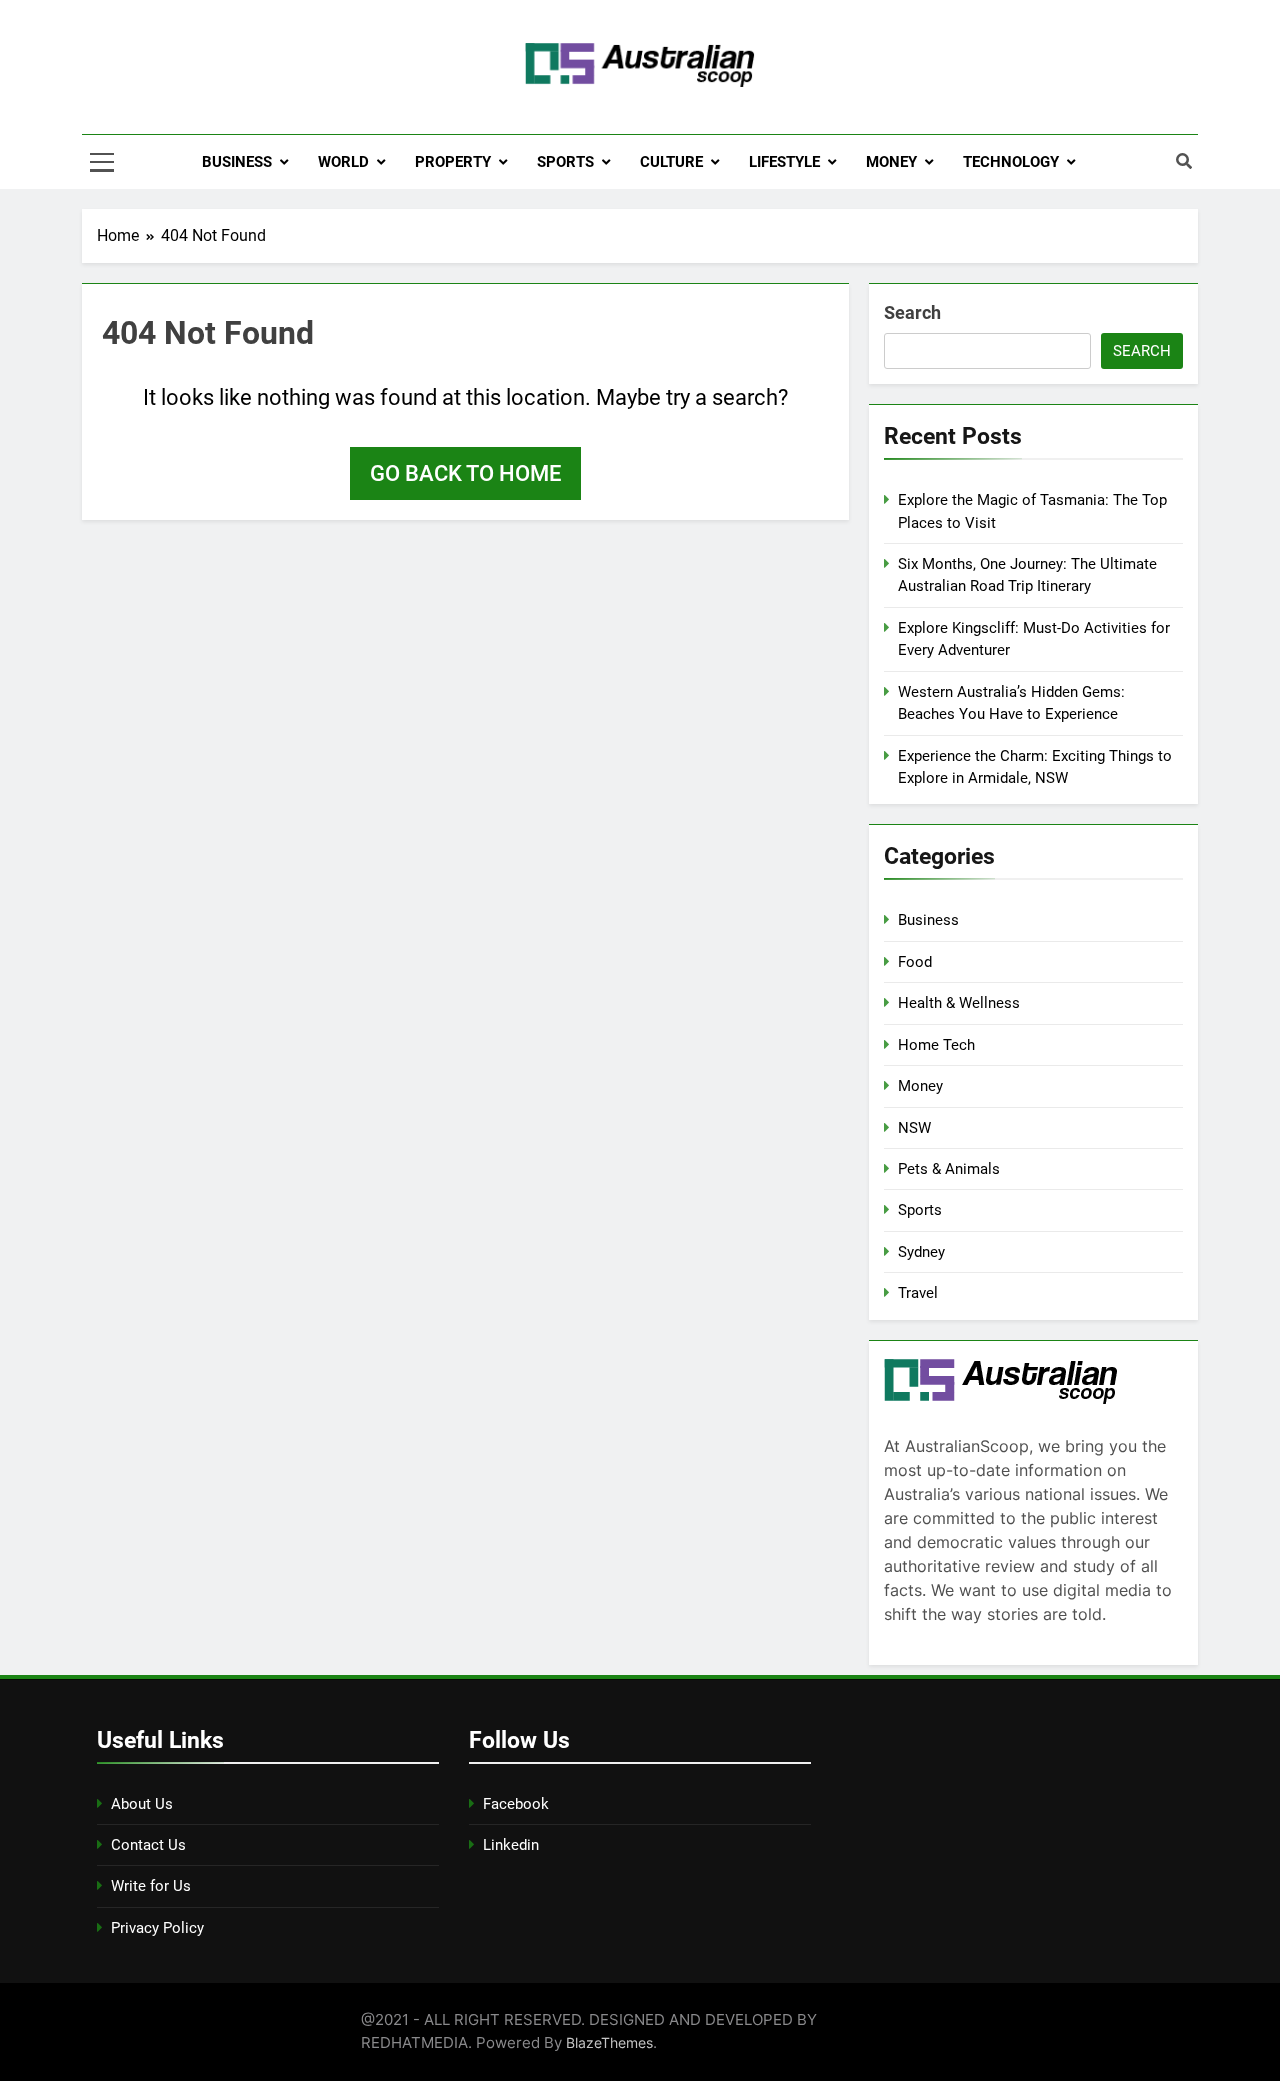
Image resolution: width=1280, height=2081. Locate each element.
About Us (142, 1804)
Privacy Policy (157, 1928)
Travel (918, 1293)
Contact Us (148, 1845)
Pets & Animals (949, 1169)
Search (912, 312)
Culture (671, 162)
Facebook (516, 1804)
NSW (914, 1128)
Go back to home (465, 473)
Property (453, 162)
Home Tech (936, 1045)
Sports (565, 162)
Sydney (921, 1252)
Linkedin (511, 1845)
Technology (1011, 162)
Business (237, 162)
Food (915, 962)
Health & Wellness (959, 1003)
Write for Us (151, 1886)
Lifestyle (784, 162)
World (343, 162)
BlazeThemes (609, 2042)
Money (891, 162)
